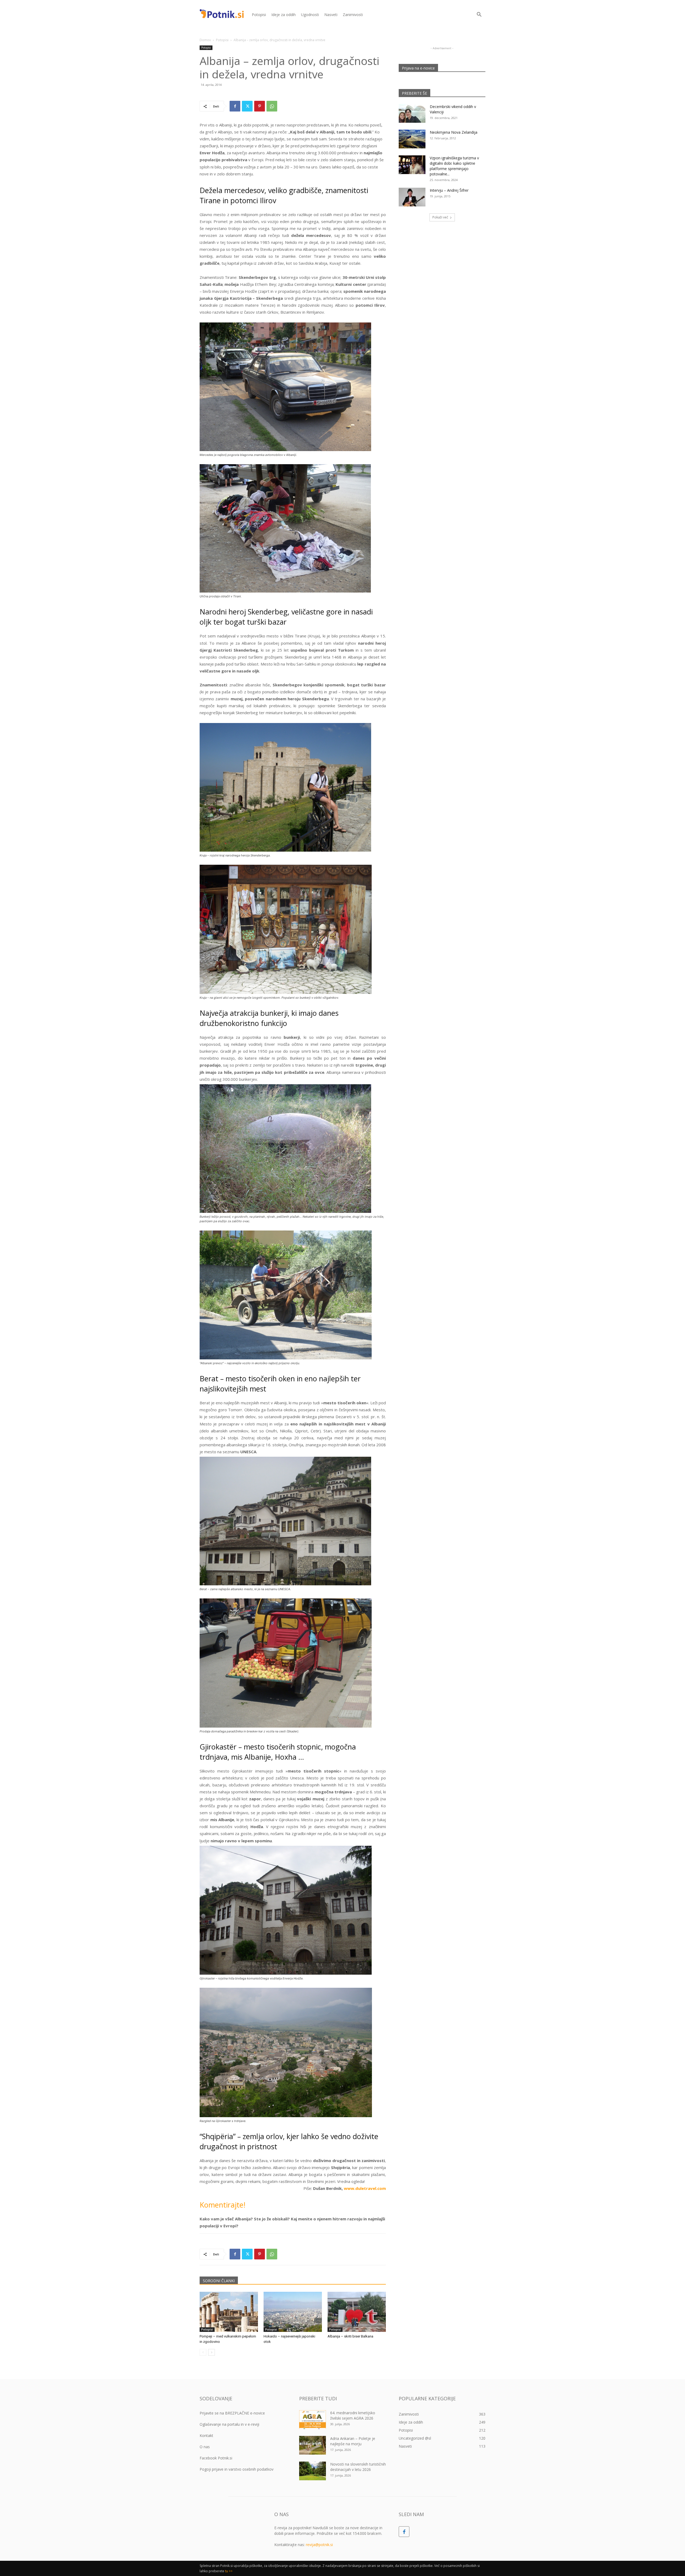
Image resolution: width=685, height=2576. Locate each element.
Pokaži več (440, 217)
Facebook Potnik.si (216, 2458)
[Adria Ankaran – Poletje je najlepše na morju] (313, 2445)
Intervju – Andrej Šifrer (449, 190)
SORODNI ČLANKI (219, 2281)
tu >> (229, 2571)
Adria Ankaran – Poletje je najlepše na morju (353, 2441)
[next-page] (212, 2352)
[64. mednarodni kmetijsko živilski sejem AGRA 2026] (313, 2420)
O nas (205, 2447)
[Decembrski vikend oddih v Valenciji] (412, 113)
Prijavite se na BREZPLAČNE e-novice (232, 2413)
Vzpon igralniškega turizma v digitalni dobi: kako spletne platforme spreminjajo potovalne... (454, 166)
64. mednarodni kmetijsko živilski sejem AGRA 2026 (353, 2415)
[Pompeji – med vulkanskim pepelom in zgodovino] (229, 2312)
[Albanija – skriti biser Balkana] (357, 2312)
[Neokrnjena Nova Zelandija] (412, 139)
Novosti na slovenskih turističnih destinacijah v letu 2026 (358, 2467)
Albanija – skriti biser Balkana (350, 2336)
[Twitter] (247, 106)
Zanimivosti (353, 15)
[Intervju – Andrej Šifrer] (412, 197)
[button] (479, 15)
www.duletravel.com (365, 2188)
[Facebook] (235, 106)
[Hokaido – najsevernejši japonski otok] (293, 2312)
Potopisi (259, 15)
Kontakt (206, 2435)
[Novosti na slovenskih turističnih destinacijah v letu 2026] (313, 2471)
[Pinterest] (260, 106)
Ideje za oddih (283, 15)
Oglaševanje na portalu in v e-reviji (229, 2424)
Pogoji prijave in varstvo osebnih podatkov (237, 2469)
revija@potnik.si (319, 2545)
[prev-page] (203, 2352)
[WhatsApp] (272, 106)
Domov (205, 40)
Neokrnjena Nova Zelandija (454, 132)
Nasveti (331, 15)
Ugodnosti (310, 15)
